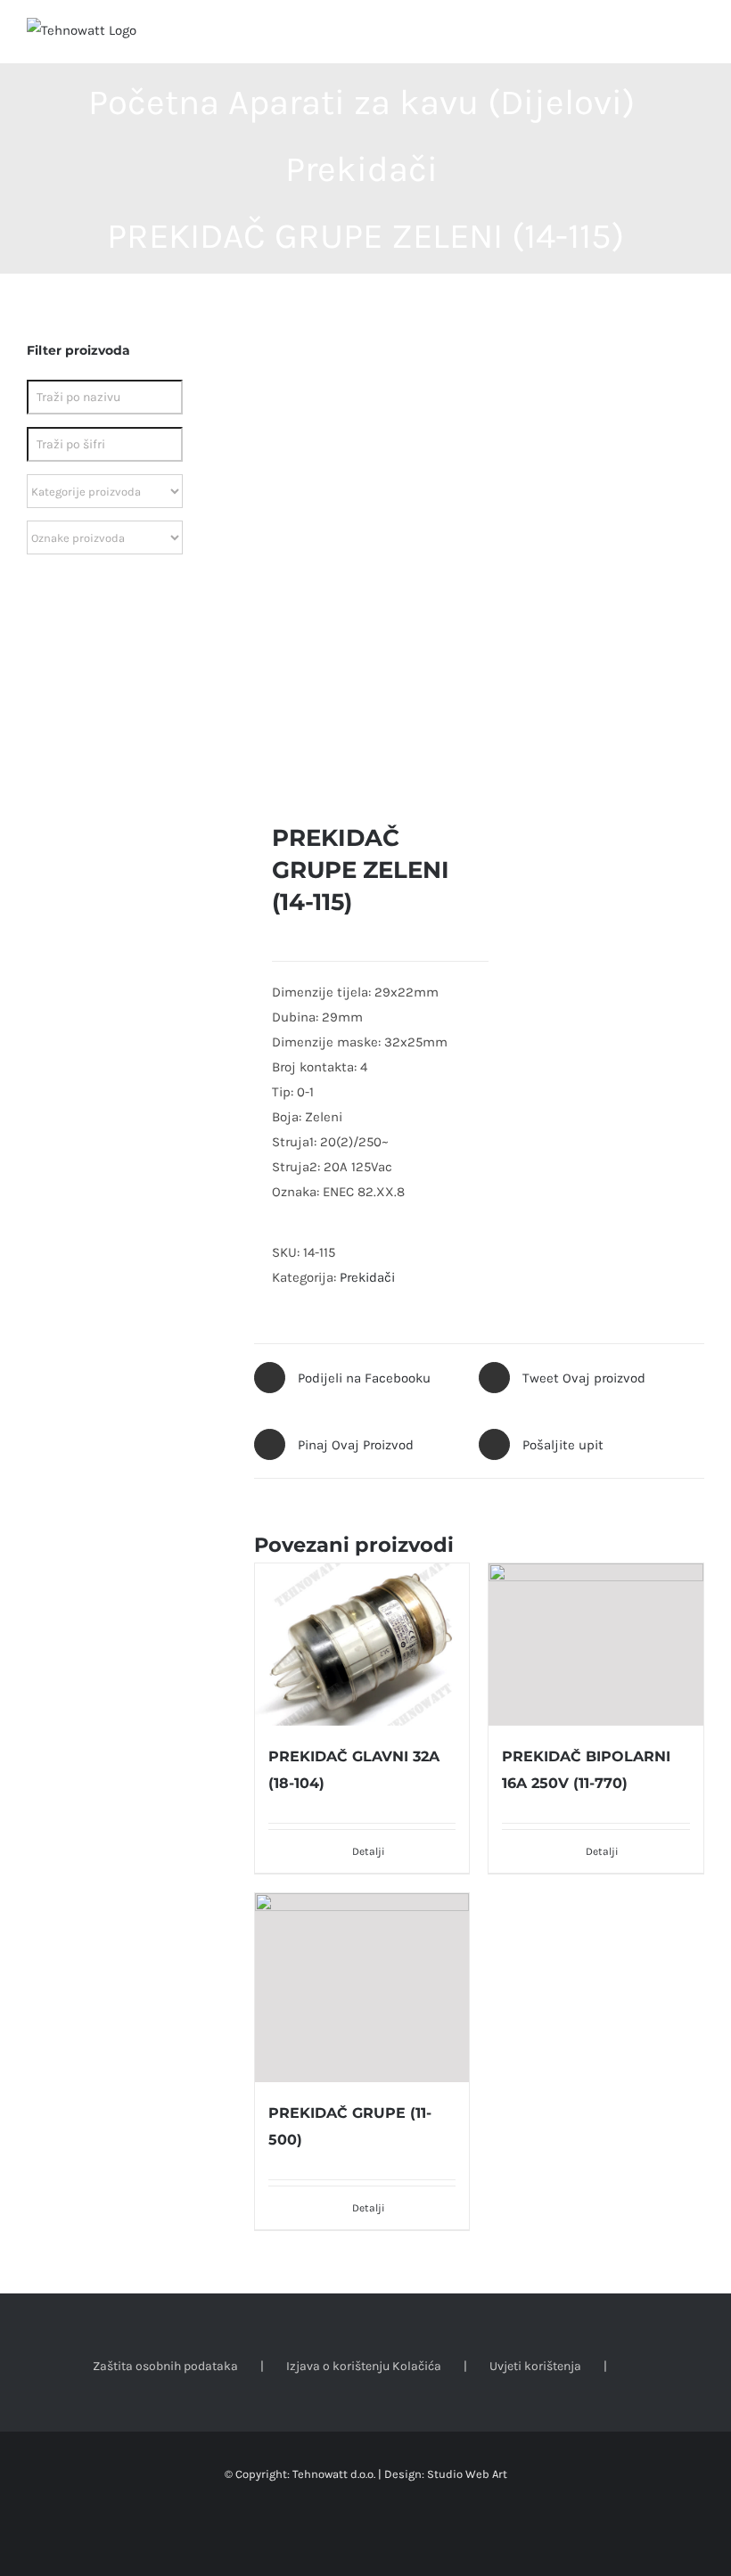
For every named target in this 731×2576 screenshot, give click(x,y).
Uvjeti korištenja (535, 2366)
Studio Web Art (467, 2474)
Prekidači (367, 1277)
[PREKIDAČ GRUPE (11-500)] (362, 1988)
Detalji (602, 1851)
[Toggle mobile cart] (665, 36)
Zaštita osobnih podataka (165, 2366)
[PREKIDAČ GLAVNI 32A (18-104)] (362, 1645)
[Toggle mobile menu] (697, 36)
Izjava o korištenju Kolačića (364, 2366)
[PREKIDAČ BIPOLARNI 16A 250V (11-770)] (596, 1644)
